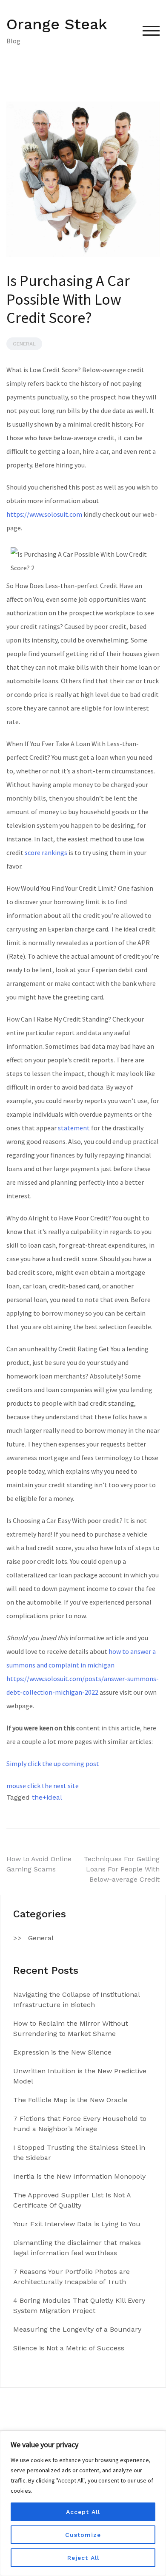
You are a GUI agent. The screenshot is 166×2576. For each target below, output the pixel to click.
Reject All (83, 2558)
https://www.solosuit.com (44, 514)
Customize (83, 2535)
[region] (83, 2503)
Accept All (83, 2512)
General (24, 344)
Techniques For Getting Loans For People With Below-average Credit (122, 1869)
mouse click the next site (43, 1786)
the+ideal (47, 1797)
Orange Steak (57, 24)
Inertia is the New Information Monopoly (79, 2176)
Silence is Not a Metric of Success (69, 2348)
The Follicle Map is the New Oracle (70, 2100)
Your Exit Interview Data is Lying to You (77, 2224)
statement (74, 1128)
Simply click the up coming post (53, 1764)
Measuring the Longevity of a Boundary (77, 2329)
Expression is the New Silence (62, 2052)
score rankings (46, 852)
